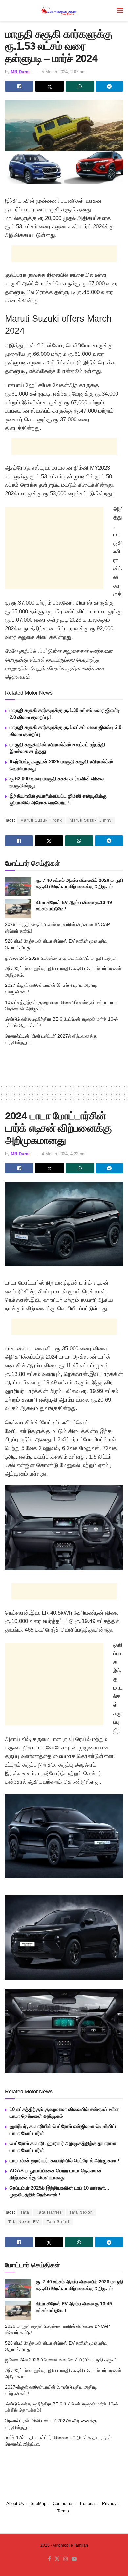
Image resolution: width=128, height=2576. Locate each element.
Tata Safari (58, 2222)
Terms (63, 2511)
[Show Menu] (120, 11)
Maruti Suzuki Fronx (41, 820)
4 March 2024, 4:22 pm (64, 1154)
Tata (25, 2212)
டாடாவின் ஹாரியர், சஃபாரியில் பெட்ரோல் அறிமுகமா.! (64, 2160)
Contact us (63, 2503)
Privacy (109, 2503)
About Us (15, 2503)
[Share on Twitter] (49, 86)
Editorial (88, 2503)
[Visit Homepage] (59, 11)
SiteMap (38, 2503)
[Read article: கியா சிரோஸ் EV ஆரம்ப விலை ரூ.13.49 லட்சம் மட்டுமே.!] (18, 909)
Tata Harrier (49, 2212)
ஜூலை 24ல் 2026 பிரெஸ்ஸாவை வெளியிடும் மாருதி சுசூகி (61, 958)
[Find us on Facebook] (49, 2559)
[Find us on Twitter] (57, 2559)
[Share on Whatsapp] (80, 86)
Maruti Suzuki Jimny (91, 820)
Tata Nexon (81, 2212)
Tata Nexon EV (24, 2222)
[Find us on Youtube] (74, 2559)
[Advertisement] (64, 253)
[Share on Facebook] (19, 86)
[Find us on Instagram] (66, 2559)
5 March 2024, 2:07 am (64, 72)
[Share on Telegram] (109, 86)
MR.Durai (20, 72)
